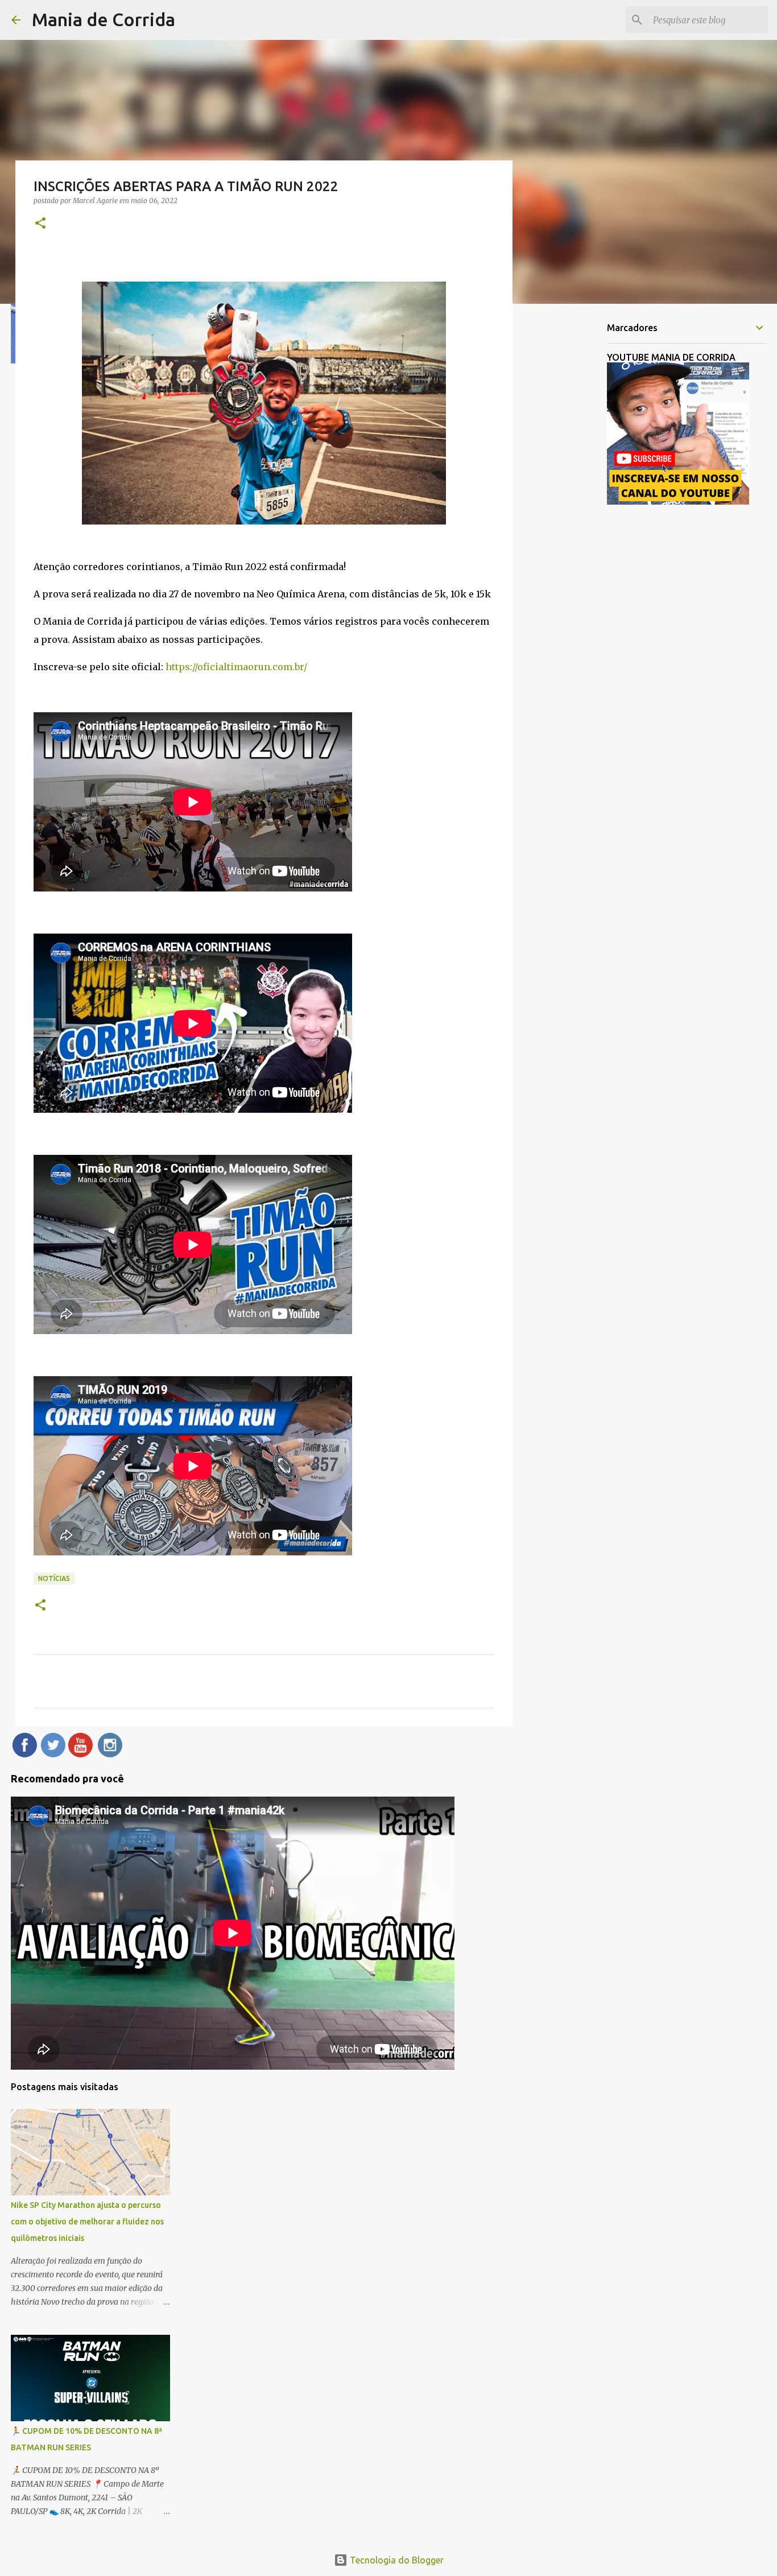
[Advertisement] (571, 492)
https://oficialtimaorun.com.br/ (236, 667)
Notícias (54, 1578)
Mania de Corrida (104, 19)
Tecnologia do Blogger (396, 2560)
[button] (40, 224)
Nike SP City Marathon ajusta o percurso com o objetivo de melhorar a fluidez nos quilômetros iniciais (87, 2222)
